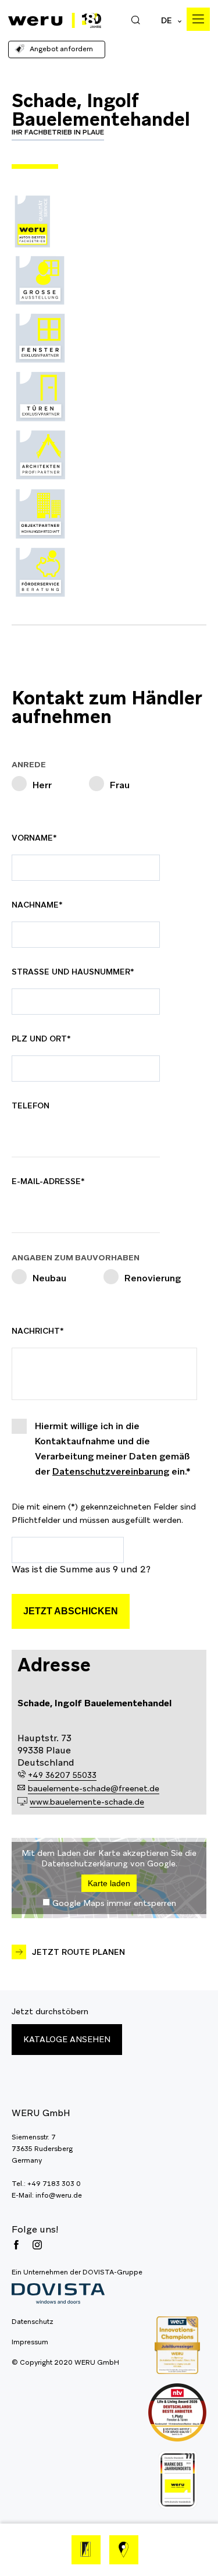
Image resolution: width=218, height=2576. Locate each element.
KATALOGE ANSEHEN (67, 2039)
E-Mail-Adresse (48, 1181)
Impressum (30, 2342)
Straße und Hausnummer (73, 972)
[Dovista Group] (77, 2294)
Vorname (39, 838)
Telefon (31, 1105)
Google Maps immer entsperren (114, 1903)
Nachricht (39, 1331)
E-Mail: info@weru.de (47, 2195)
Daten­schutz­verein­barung (111, 1471)
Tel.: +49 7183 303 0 (46, 2184)
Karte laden (109, 1883)
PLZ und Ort (41, 1039)
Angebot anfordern (61, 49)
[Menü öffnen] (198, 19)
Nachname (39, 905)
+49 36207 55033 (62, 1775)
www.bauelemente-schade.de (87, 1802)
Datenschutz (33, 2322)
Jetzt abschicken (71, 1611)
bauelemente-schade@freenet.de (94, 1788)
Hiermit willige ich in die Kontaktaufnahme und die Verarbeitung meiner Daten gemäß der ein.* (113, 1449)
